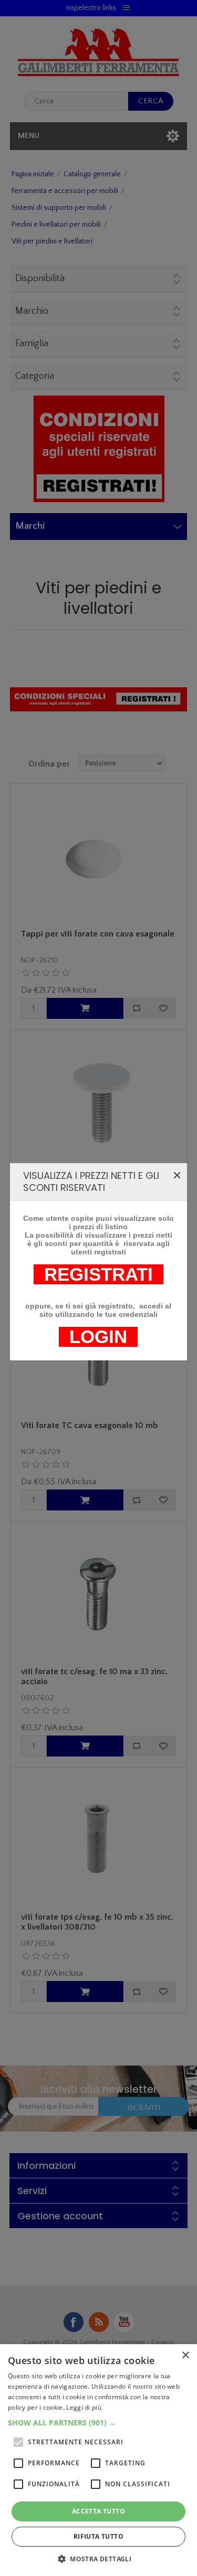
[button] (98, 2423)
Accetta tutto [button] (98, 2511)
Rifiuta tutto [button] (98, 2536)
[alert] (98, 2460)
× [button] (185, 2355)
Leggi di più (84, 2407)
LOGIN (98, 1337)
